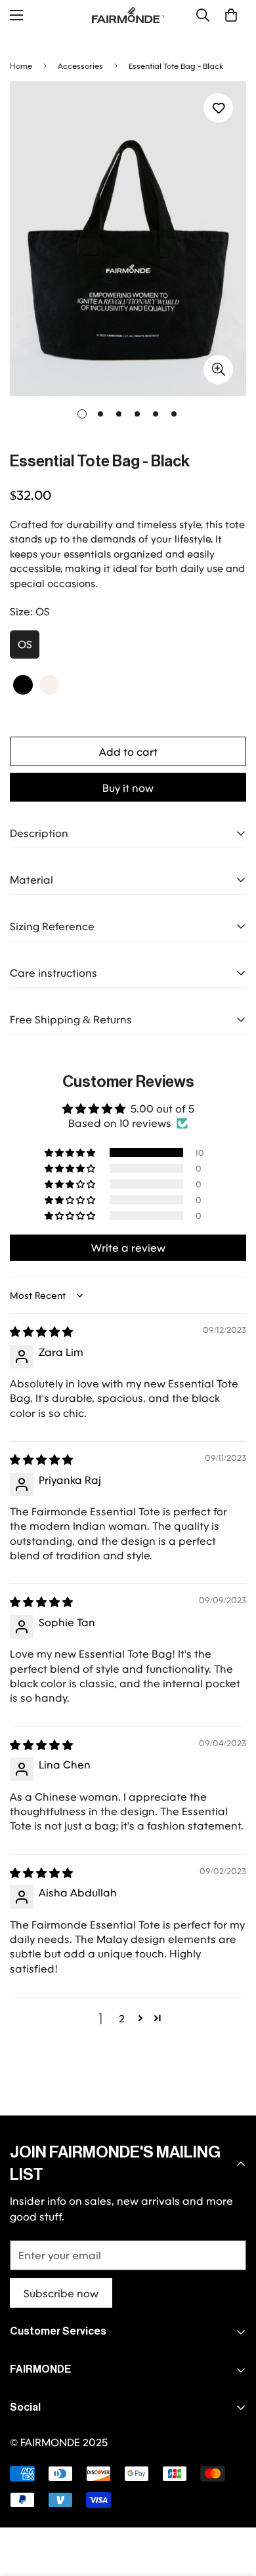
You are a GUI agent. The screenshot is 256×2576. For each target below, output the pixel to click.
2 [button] (122, 2018)
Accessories (80, 66)
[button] (231, 15)
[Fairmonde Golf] (128, 15)
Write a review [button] (128, 1247)
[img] (41, 1331)
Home (21, 66)
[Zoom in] (218, 370)
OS (25, 644)
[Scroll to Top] (232, 2506)
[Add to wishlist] (218, 108)
